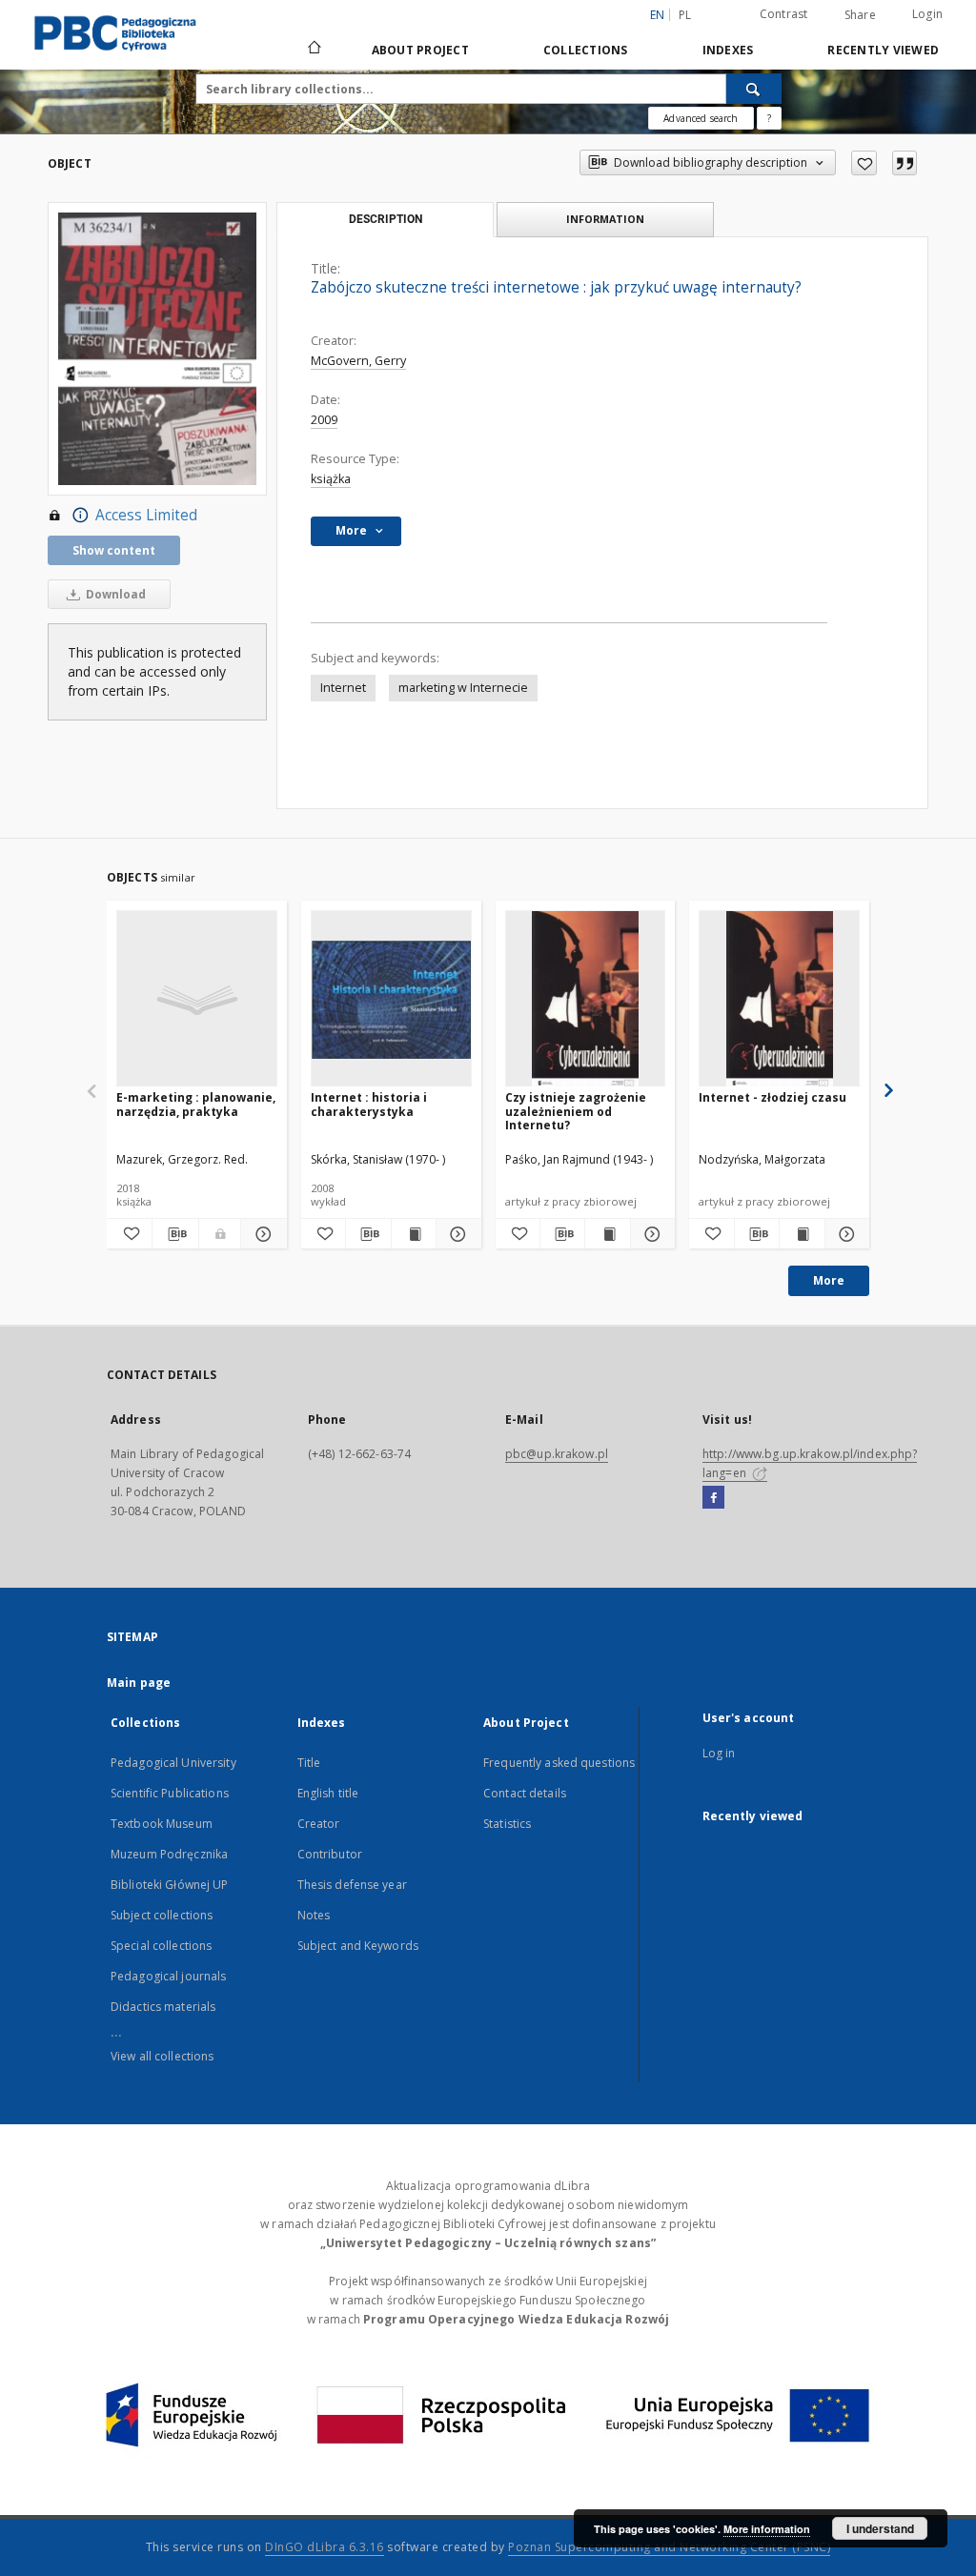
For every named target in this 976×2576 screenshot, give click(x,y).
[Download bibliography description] (175, 1234)
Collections (586, 50)
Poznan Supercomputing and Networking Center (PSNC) (669, 2547)
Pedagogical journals (168, 1976)
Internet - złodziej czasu (773, 1097)
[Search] (754, 89)
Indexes (728, 50)
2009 (324, 420)
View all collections (162, 2056)
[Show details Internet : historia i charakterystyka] (456, 1234)
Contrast (784, 14)
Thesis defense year (352, 1885)
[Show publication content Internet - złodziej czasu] (802, 1234)
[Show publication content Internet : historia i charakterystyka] (414, 1234)
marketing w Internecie (463, 688)
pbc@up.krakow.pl (557, 1454)
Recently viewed (883, 50)
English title (328, 1793)
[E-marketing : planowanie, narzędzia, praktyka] (197, 999)
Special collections (161, 1946)
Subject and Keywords (358, 1946)
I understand (880, 2528)
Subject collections (162, 1915)
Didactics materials (163, 2007)
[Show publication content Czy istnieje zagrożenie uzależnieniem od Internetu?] (607, 1234)
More (829, 1280)
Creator (319, 1824)
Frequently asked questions (559, 1763)
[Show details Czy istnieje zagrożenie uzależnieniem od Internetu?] (650, 1234)
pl (685, 15)
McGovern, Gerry (358, 361)
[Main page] (313, 50)
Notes (314, 1915)
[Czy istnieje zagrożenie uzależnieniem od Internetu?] (586, 999)
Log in (719, 1753)
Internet (343, 688)
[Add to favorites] (864, 163)
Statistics (507, 1824)
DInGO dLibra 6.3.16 (325, 2547)
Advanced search (701, 118)
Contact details (525, 1793)
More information (767, 2529)
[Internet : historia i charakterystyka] (391, 999)
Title (309, 1763)
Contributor (330, 1854)
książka (331, 479)
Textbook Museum (162, 1824)
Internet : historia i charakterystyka (369, 1104)
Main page (139, 1683)
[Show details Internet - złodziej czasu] (844, 1234)
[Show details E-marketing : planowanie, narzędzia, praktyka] (261, 1234)
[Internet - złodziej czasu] (779, 999)
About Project (420, 50)
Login (927, 14)
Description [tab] (386, 219)
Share (860, 15)
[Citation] (905, 163)
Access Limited (146, 515)
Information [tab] (605, 219)
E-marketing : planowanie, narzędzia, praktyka (196, 1104)
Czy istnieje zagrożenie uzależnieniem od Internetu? (576, 1111)
